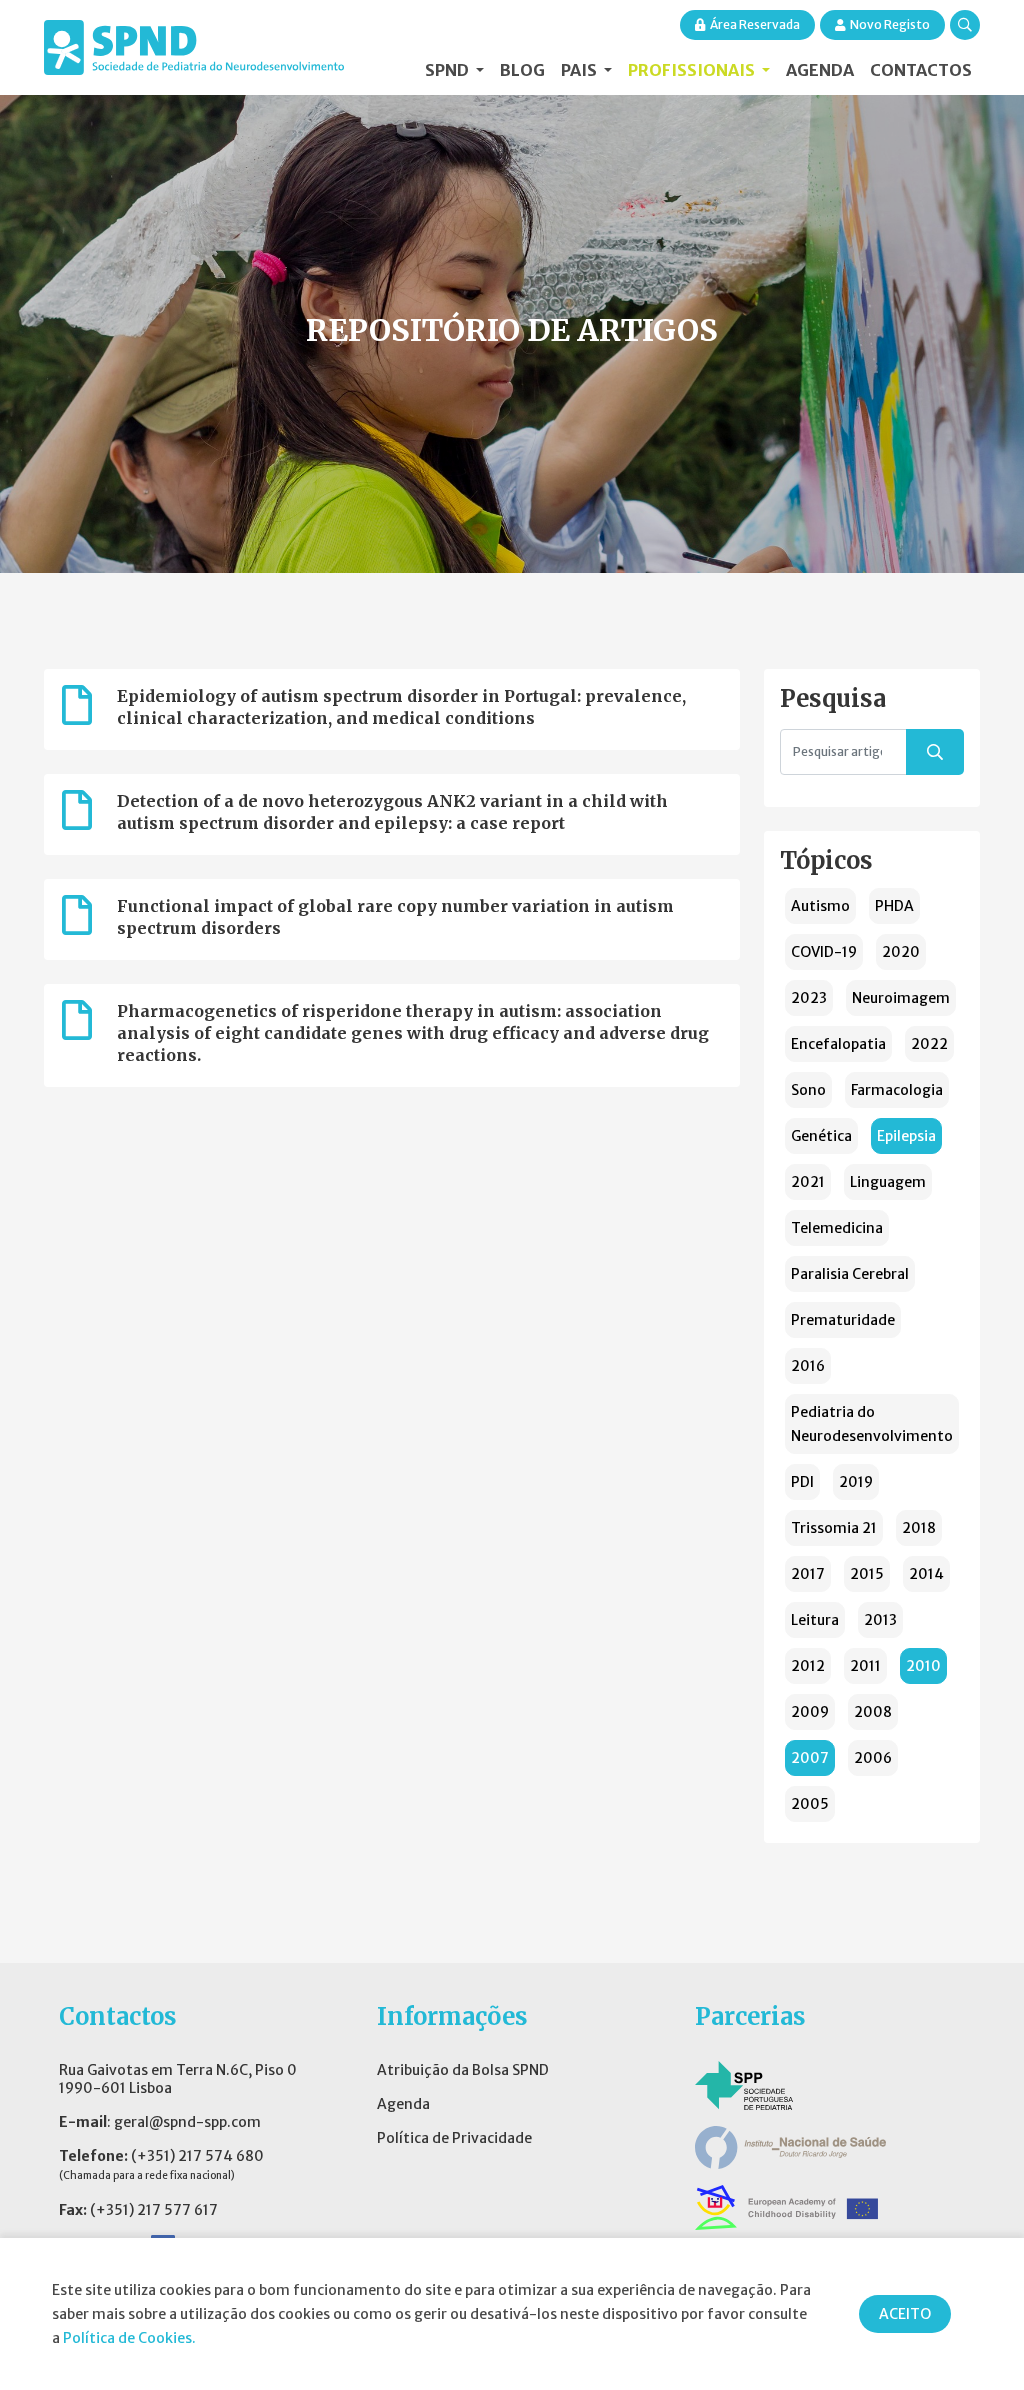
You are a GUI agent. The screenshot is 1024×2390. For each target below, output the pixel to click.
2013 (880, 1620)
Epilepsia (906, 1136)
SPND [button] (448, 70)
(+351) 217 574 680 (197, 2156)
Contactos (921, 70)
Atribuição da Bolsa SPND (463, 2070)
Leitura (815, 1620)
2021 (808, 1182)
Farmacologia (897, 1090)
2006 (873, 1758)
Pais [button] (580, 70)
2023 (809, 998)
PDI (802, 1482)
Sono (808, 1090)
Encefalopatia (838, 1044)
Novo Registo (890, 24)
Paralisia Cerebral (850, 1274)
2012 (808, 1666)
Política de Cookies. (129, 2338)
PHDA (894, 906)
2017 (808, 1574)
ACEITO (905, 2314)
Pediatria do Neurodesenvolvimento (872, 1424)
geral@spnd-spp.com (187, 2122)
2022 (929, 1044)
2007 (810, 1758)
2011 (865, 1666)
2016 (808, 1366)
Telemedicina (837, 1228)
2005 (810, 1804)
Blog (522, 70)
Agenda (820, 70)
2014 (926, 1574)
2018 (919, 1528)
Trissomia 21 (834, 1528)
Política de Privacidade (454, 2138)
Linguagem (888, 1182)
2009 (810, 1712)
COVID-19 (824, 952)
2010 (923, 1666)
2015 (867, 1574)
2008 (873, 1712)
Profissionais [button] (693, 70)
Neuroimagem (901, 998)
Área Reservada (755, 24)
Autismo (820, 906)
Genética (821, 1136)
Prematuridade (843, 1320)
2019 (856, 1482)
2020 (901, 952)
